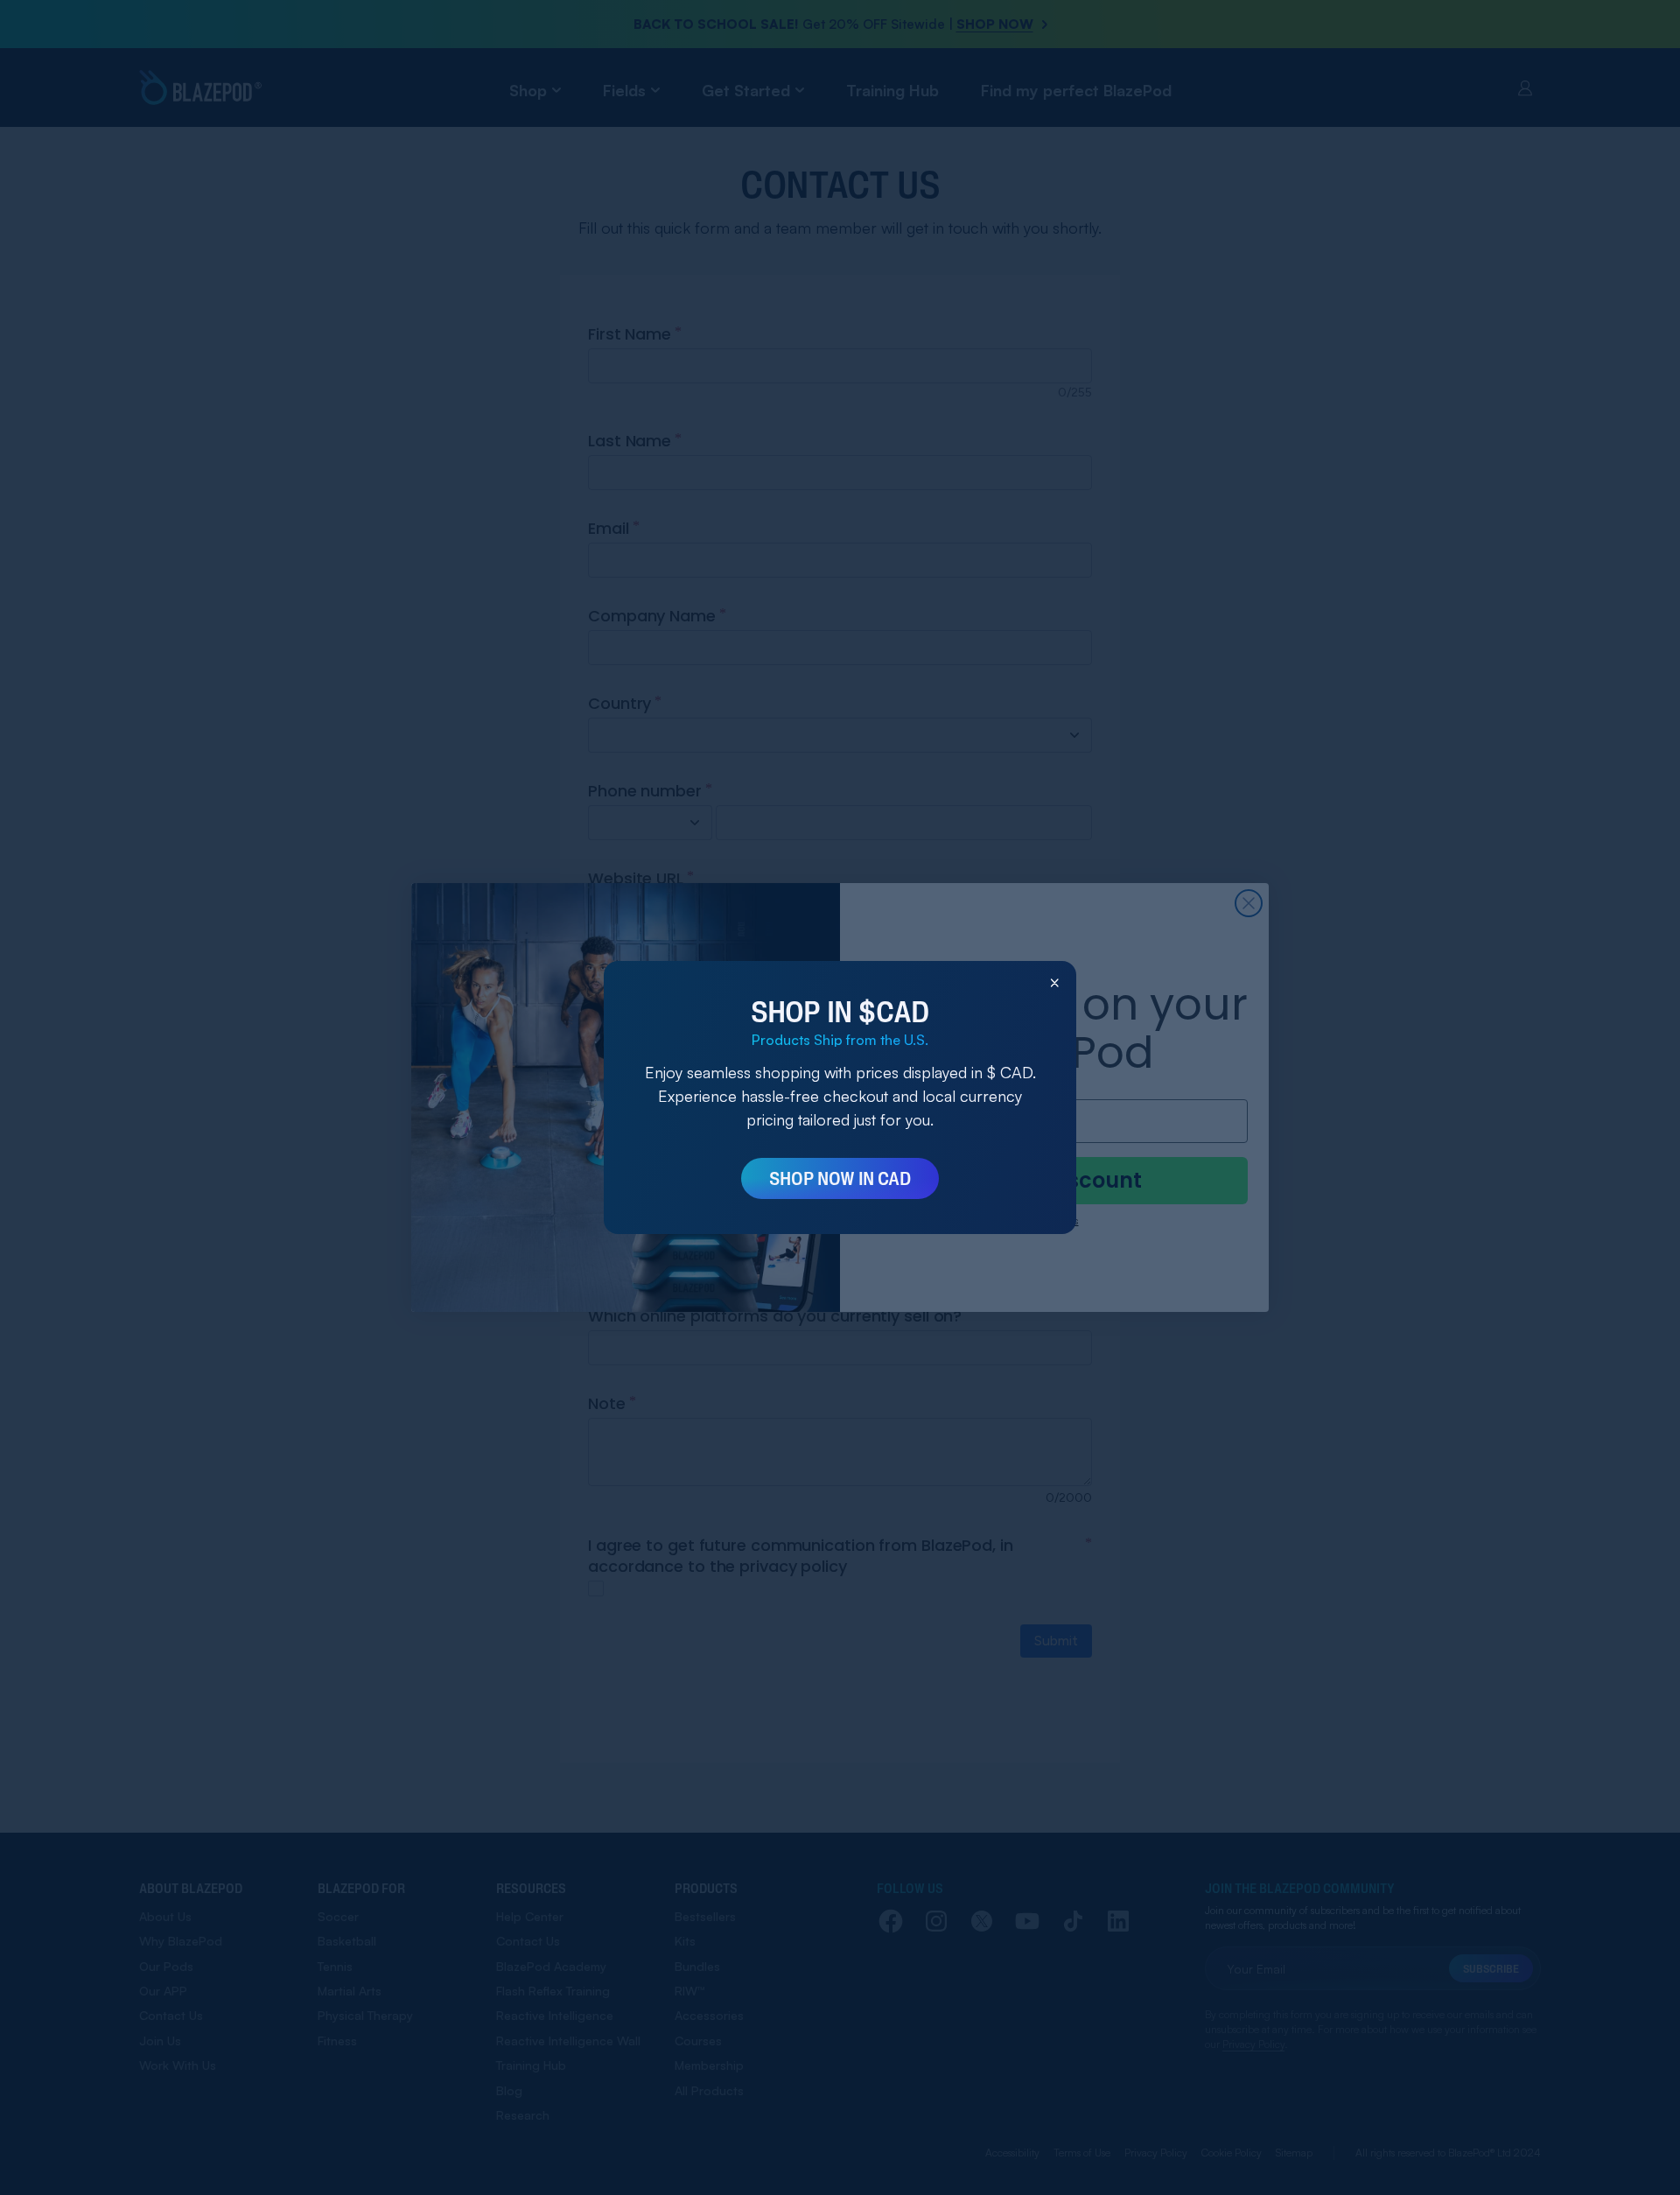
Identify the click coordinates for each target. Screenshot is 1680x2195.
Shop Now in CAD (840, 1178)
